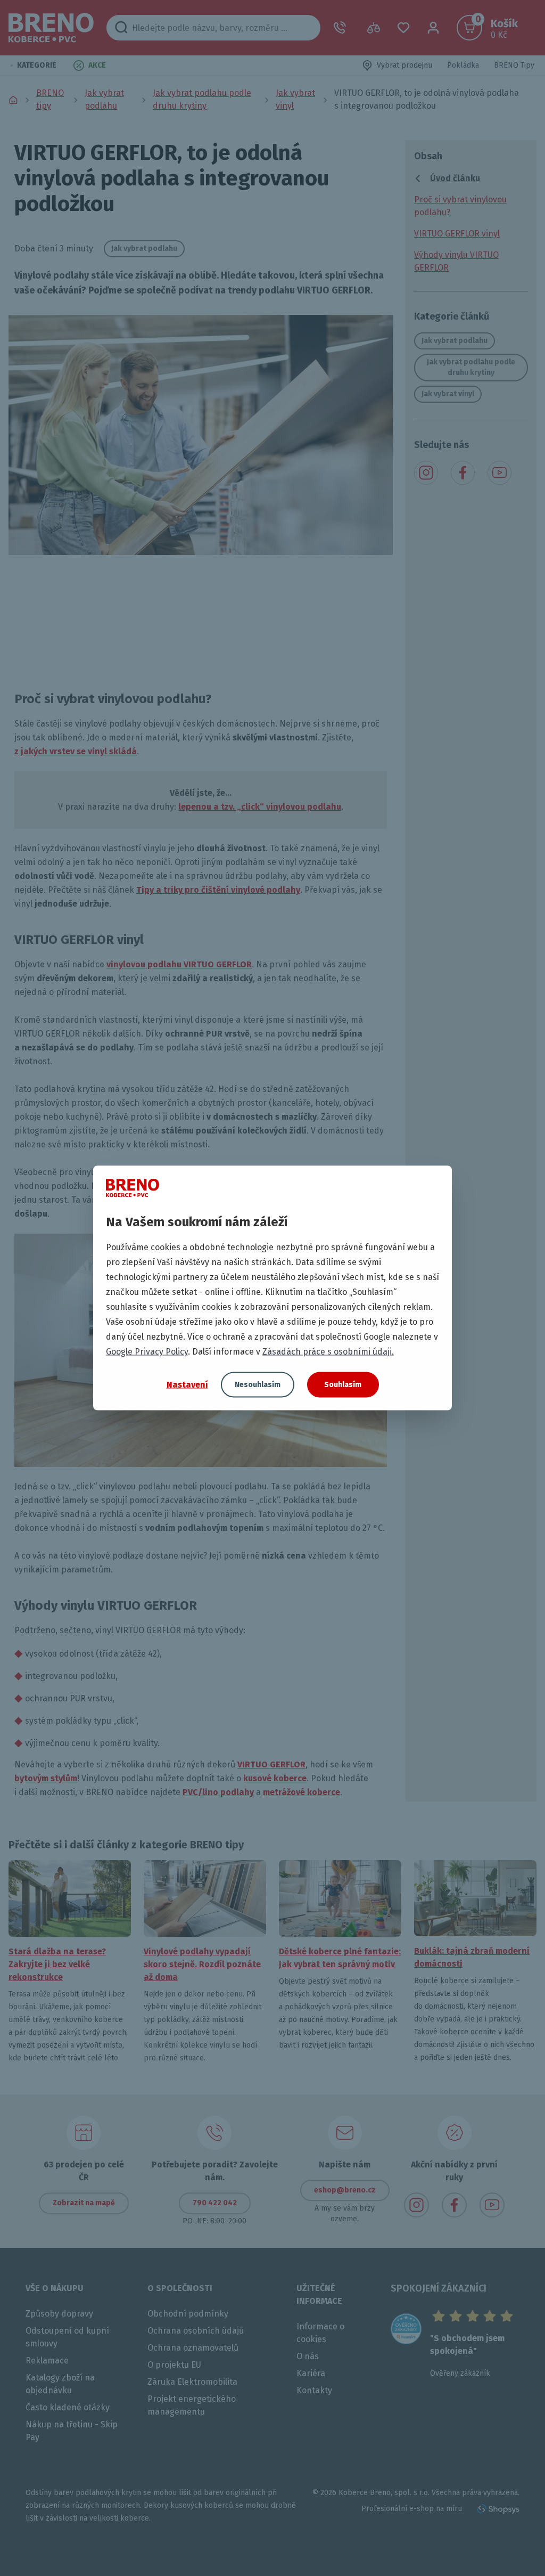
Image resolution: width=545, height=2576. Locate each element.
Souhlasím (343, 1385)
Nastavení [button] (187, 1384)
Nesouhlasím (258, 1385)
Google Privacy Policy (147, 1352)
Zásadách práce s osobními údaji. (328, 1352)
